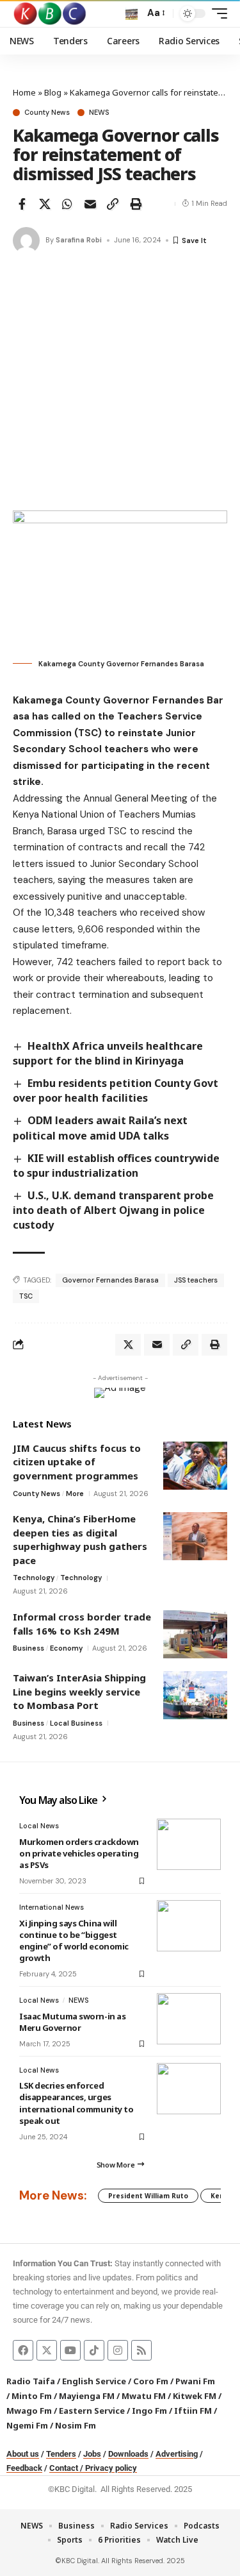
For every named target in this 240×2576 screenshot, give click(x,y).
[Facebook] (23, 2350)
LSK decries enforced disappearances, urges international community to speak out (76, 2103)
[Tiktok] (94, 2350)
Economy (66, 1648)
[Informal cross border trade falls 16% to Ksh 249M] (195, 1634)
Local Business (76, 1723)
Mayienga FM (87, 2396)
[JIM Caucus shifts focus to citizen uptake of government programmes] (195, 1466)
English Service (94, 2381)
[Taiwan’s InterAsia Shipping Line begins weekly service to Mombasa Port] (195, 1695)
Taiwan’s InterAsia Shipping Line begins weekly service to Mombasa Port (79, 1691)
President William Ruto (148, 2196)
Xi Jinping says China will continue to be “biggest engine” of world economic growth (74, 1941)
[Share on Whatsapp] (67, 204)
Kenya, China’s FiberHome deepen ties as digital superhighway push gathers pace (80, 1539)
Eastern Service (92, 2411)
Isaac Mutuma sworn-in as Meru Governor (72, 2022)
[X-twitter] (47, 2350)
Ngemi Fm (27, 2425)
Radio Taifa (31, 2381)
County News (47, 113)
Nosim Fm (75, 2425)
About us (23, 2454)
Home (24, 92)
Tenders (61, 2454)
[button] (132, 14)
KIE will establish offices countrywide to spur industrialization (116, 1166)
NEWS (99, 113)
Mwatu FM (144, 2396)
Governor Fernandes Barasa (110, 1280)
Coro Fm (151, 2381)
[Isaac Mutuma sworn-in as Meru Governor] (189, 2019)
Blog (53, 92)
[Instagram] (118, 2350)
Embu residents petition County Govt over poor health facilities (116, 1090)
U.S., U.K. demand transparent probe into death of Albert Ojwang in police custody (113, 1210)
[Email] (90, 204)
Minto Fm (32, 2396)
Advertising (177, 2454)
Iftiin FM (193, 2411)
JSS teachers (196, 1280)
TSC (26, 1296)
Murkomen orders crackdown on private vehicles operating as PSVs (79, 1853)
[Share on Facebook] (22, 204)
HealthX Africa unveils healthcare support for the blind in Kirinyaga (108, 1053)
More (75, 1494)
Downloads (128, 2454)
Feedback (24, 2468)
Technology (34, 1578)
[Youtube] (70, 2350)
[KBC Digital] (50, 13)
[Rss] (141, 2350)
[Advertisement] (120, 384)
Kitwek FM (195, 2396)
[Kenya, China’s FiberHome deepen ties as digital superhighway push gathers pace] (195, 1536)
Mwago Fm (29, 2411)
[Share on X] (45, 204)
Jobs (92, 2454)
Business (28, 1648)
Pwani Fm (195, 2381)
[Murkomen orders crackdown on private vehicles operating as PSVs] (189, 1844)
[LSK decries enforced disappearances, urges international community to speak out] (189, 2089)
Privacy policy (111, 2468)
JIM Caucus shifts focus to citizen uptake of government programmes (77, 1462)
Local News (39, 1826)
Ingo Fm (149, 2411)
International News (52, 1907)
